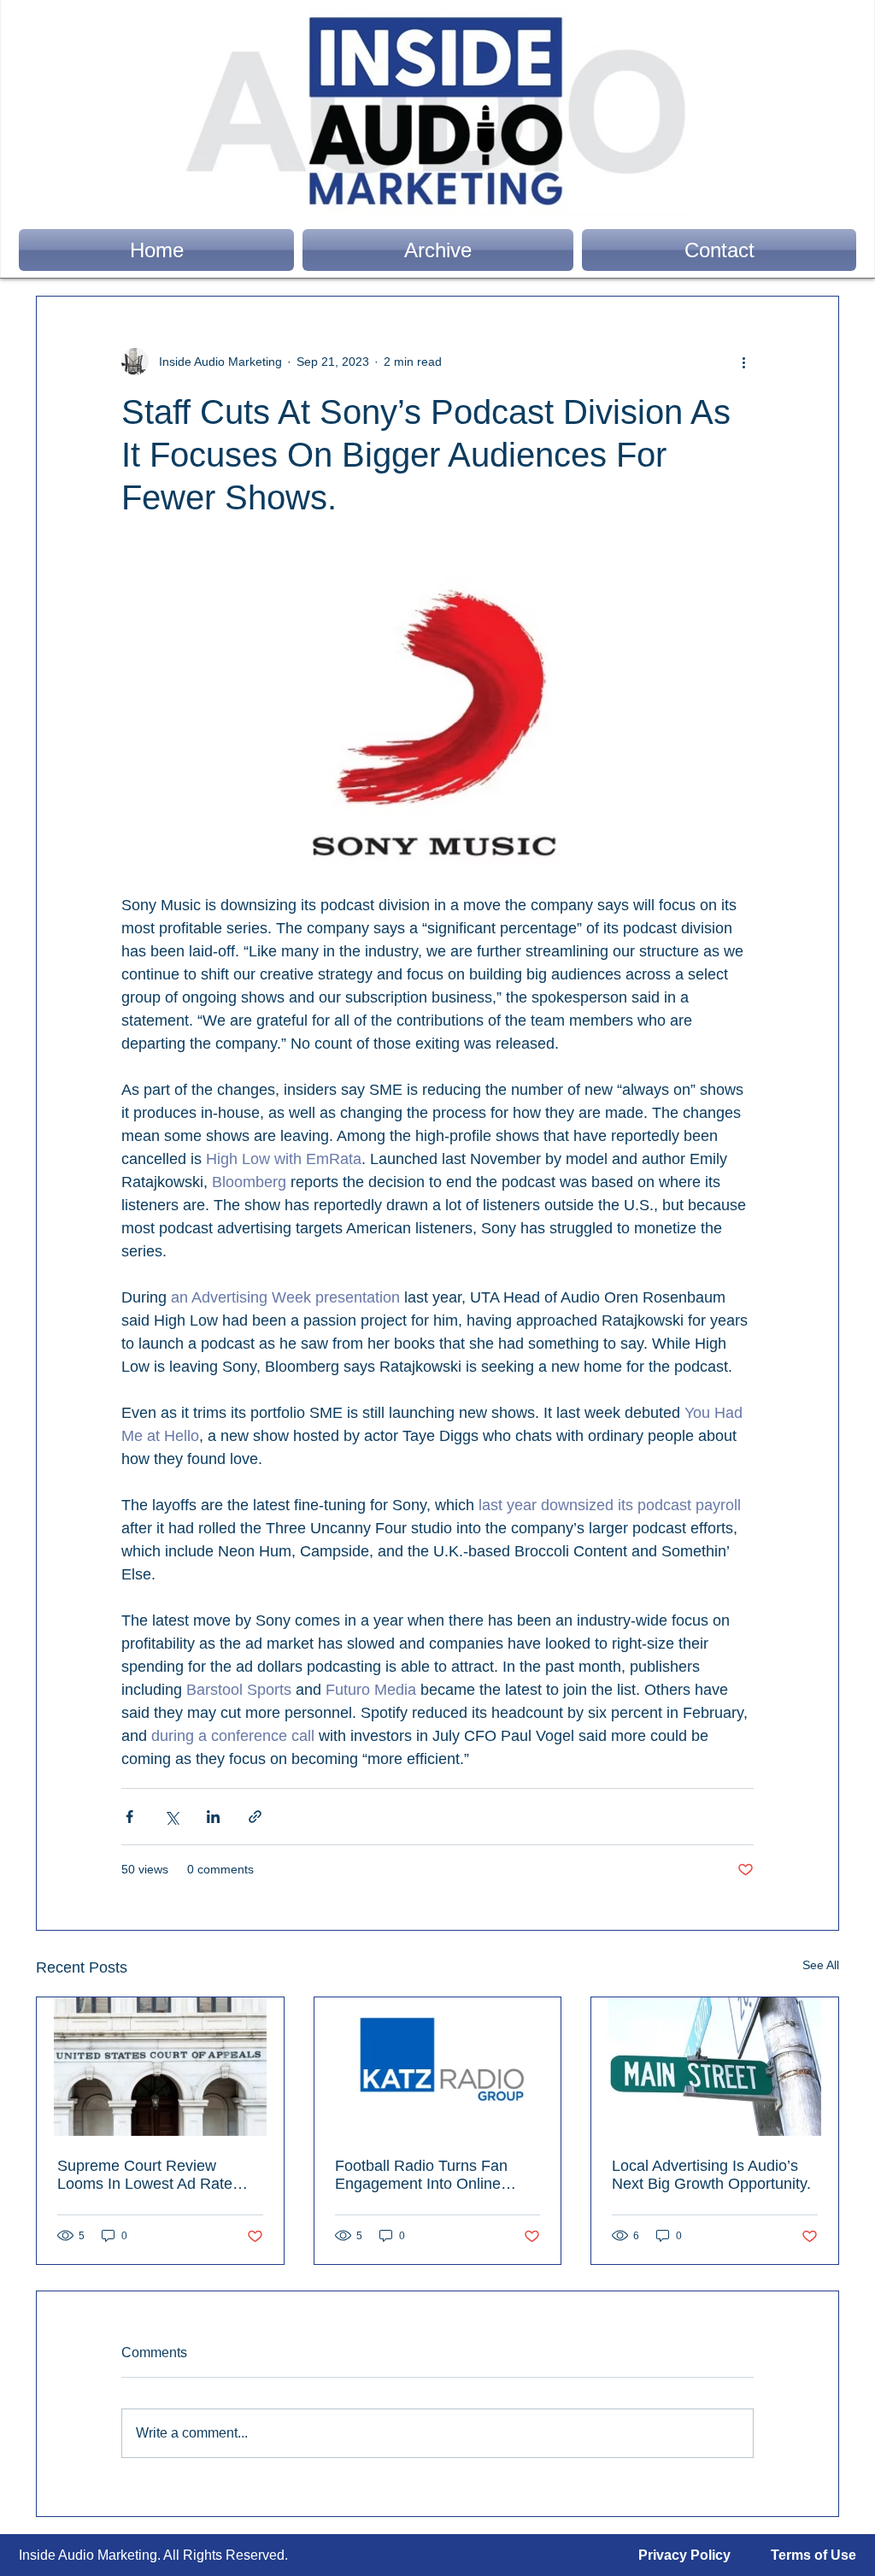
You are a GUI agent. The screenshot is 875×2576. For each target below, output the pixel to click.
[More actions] (743, 362)
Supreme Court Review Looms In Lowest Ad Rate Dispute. (145, 2175)
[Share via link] (255, 1817)
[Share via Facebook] (129, 1817)
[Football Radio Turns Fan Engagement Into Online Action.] (438, 2067)
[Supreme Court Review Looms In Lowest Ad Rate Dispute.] (160, 2067)
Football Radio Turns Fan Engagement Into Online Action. (421, 2175)
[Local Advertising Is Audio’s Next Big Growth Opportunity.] (715, 2067)
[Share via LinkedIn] (213, 1817)
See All (821, 1965)
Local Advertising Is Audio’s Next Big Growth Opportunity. (711, 2175)
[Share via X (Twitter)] (171, 1817)
